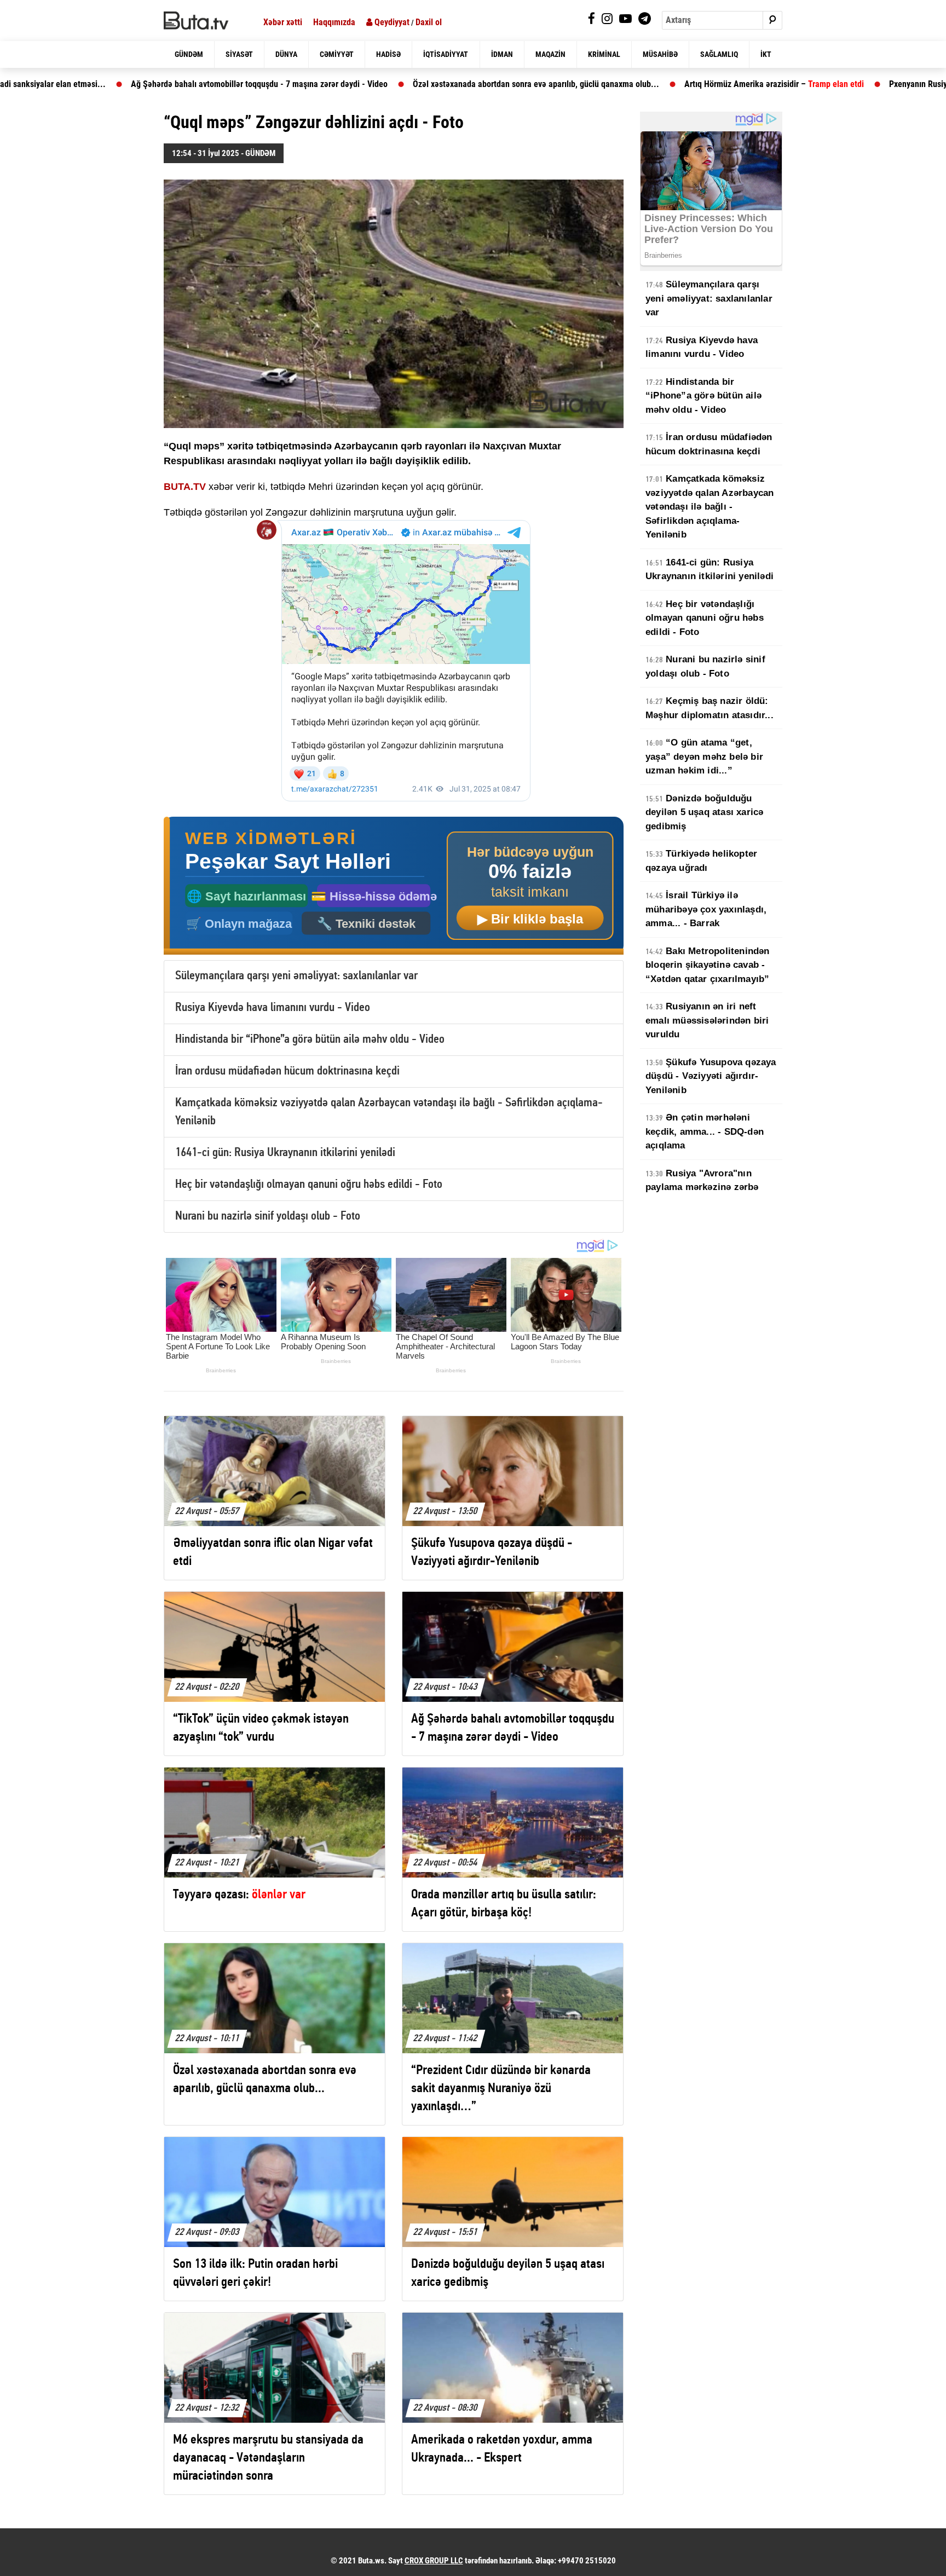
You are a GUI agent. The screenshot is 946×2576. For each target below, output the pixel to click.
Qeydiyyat (391, 22)
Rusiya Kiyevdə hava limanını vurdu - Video (273, 1008)
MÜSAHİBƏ (660, 54)
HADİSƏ (388, 54)
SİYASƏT (239, 54)
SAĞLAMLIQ (719, 54)
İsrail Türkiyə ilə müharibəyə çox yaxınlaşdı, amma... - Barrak (706, 909)
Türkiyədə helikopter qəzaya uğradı (701, 861)
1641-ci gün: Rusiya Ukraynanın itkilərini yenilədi (285, 1153)
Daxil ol (429, 22)
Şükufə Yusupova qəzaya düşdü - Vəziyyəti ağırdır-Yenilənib (711, 1076)
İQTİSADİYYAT (446, 54)
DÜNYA (286, 54)
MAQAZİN (550, 54)
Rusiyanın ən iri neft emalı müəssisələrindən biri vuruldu (707, 1020)
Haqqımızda (334, 22)
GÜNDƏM (189, 54)
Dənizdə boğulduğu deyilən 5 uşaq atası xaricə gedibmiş (704, 812)
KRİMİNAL (604, 54)
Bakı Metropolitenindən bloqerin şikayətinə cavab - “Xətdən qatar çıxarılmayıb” (708, 965)
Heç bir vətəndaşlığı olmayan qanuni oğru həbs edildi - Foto (309, 1185)
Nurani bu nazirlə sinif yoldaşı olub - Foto (268, 1217)
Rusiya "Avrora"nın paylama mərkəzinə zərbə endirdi (702, 1187)
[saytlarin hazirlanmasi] (394, 886)
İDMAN (502, 54)
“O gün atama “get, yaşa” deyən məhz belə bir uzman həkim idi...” (704, 756)
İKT (766, 54)
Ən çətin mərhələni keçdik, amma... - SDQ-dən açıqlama (705, 1131)
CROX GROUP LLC (434, 2561)
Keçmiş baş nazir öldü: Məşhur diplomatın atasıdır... (709, 708)
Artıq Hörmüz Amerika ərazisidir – (627, 84)
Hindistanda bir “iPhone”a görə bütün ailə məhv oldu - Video (310, 1040)
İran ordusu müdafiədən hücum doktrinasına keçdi (287, 1072)
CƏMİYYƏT (337, 54)
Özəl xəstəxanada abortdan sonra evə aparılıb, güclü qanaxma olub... (389, 84)
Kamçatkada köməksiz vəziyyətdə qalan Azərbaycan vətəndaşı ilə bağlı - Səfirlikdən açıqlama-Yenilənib (709, 507)
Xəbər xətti (283, 22)
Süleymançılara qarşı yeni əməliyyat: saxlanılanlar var (296, 976)
